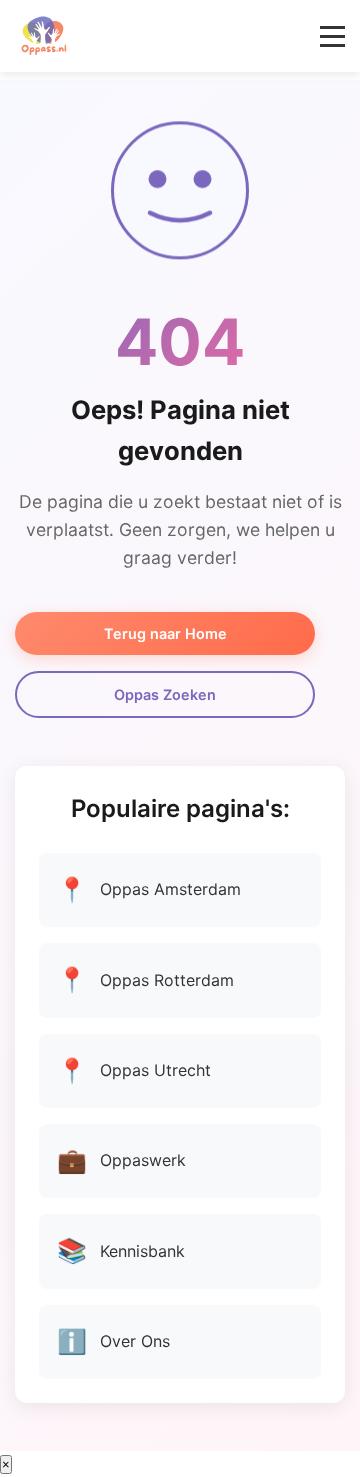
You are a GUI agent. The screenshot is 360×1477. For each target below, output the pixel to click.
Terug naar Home (165, 633)
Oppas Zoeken (165, 694)
